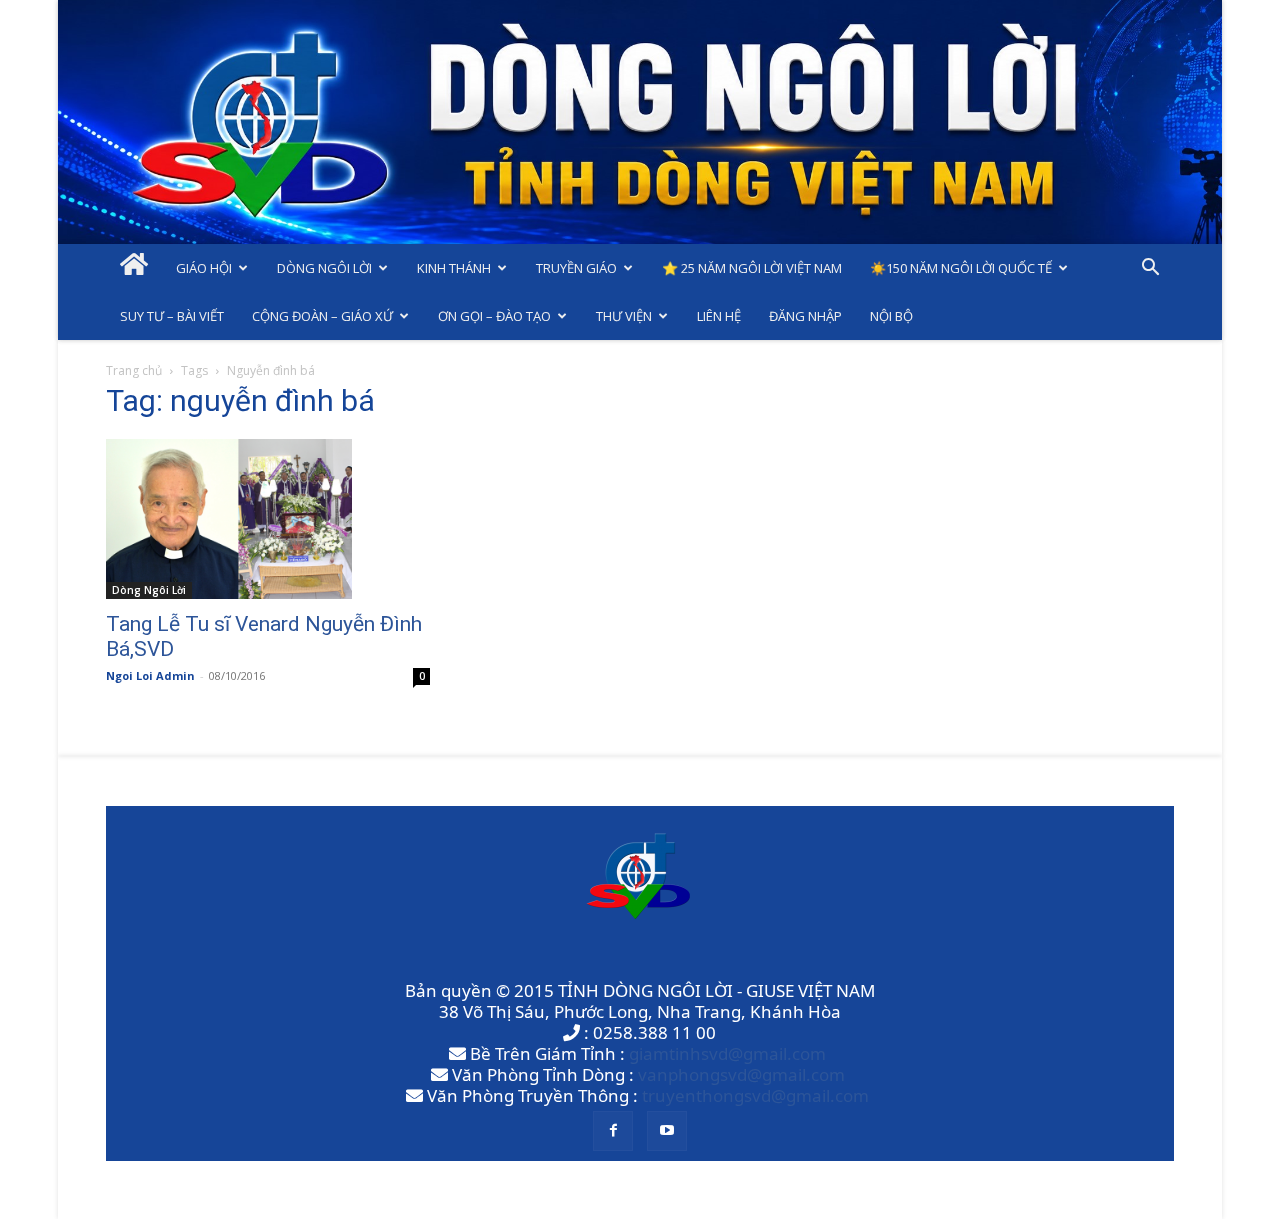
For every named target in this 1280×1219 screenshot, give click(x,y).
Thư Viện (624, 316)
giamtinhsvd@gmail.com (727, 1053)
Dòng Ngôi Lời (324, 268)
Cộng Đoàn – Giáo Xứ (322, 316)
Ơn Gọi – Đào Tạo (494, 316)
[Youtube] (667, 1131)
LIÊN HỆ (719, 316)
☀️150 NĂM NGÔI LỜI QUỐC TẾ (961, 268)
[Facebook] (613, 1131)
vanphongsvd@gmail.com (741, 1074)
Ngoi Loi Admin (150, 675)
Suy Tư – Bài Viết (172, 316)
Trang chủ (134, 370)
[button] (1150, 268)
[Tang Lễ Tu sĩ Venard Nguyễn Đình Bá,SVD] (268, 519)
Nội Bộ (891, 316)
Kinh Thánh (454, 268)
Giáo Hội (204, 268)
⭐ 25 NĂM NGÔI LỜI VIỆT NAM (752, 268)
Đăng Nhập (805, 316)
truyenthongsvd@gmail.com (755, 1095)
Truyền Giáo (576, 268)
